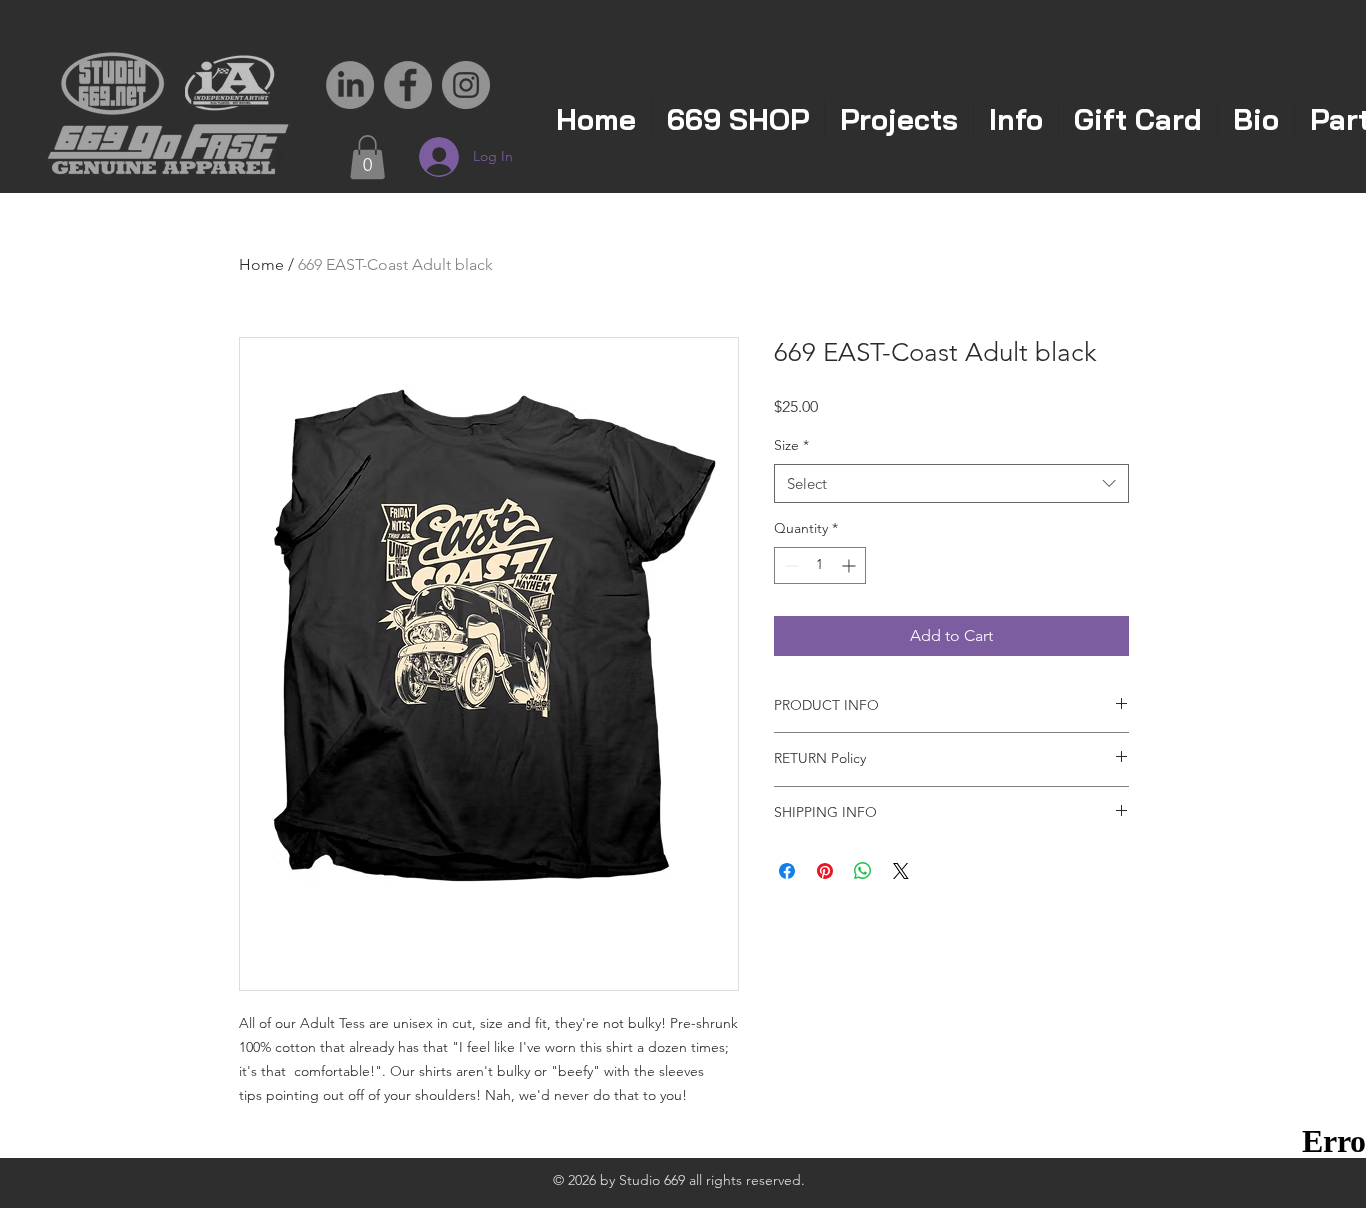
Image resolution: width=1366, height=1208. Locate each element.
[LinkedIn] (350, 85)
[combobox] (951, 483)
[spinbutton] (820, 565)
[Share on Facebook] (787, 871)
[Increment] (850, 565)
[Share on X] (901, 871)
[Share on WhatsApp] (863, 871)
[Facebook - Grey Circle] (408, 85)
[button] (367, 157)
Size (791, 445)
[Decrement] (789, 565)
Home (261, 264)
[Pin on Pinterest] (825, 871)
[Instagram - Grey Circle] (466, 85)
